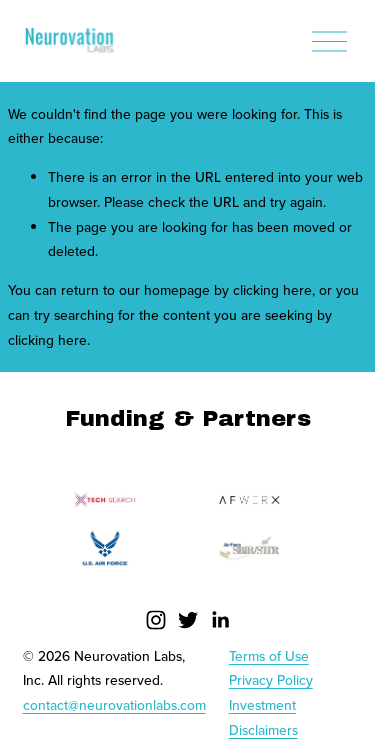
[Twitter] (188, 620)
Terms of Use (269, 656)
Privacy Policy (271, 680)
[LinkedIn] (220, 620)
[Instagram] (156, 620)
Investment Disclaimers (263, 717)
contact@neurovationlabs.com (114, 705)
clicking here (272, 290)
